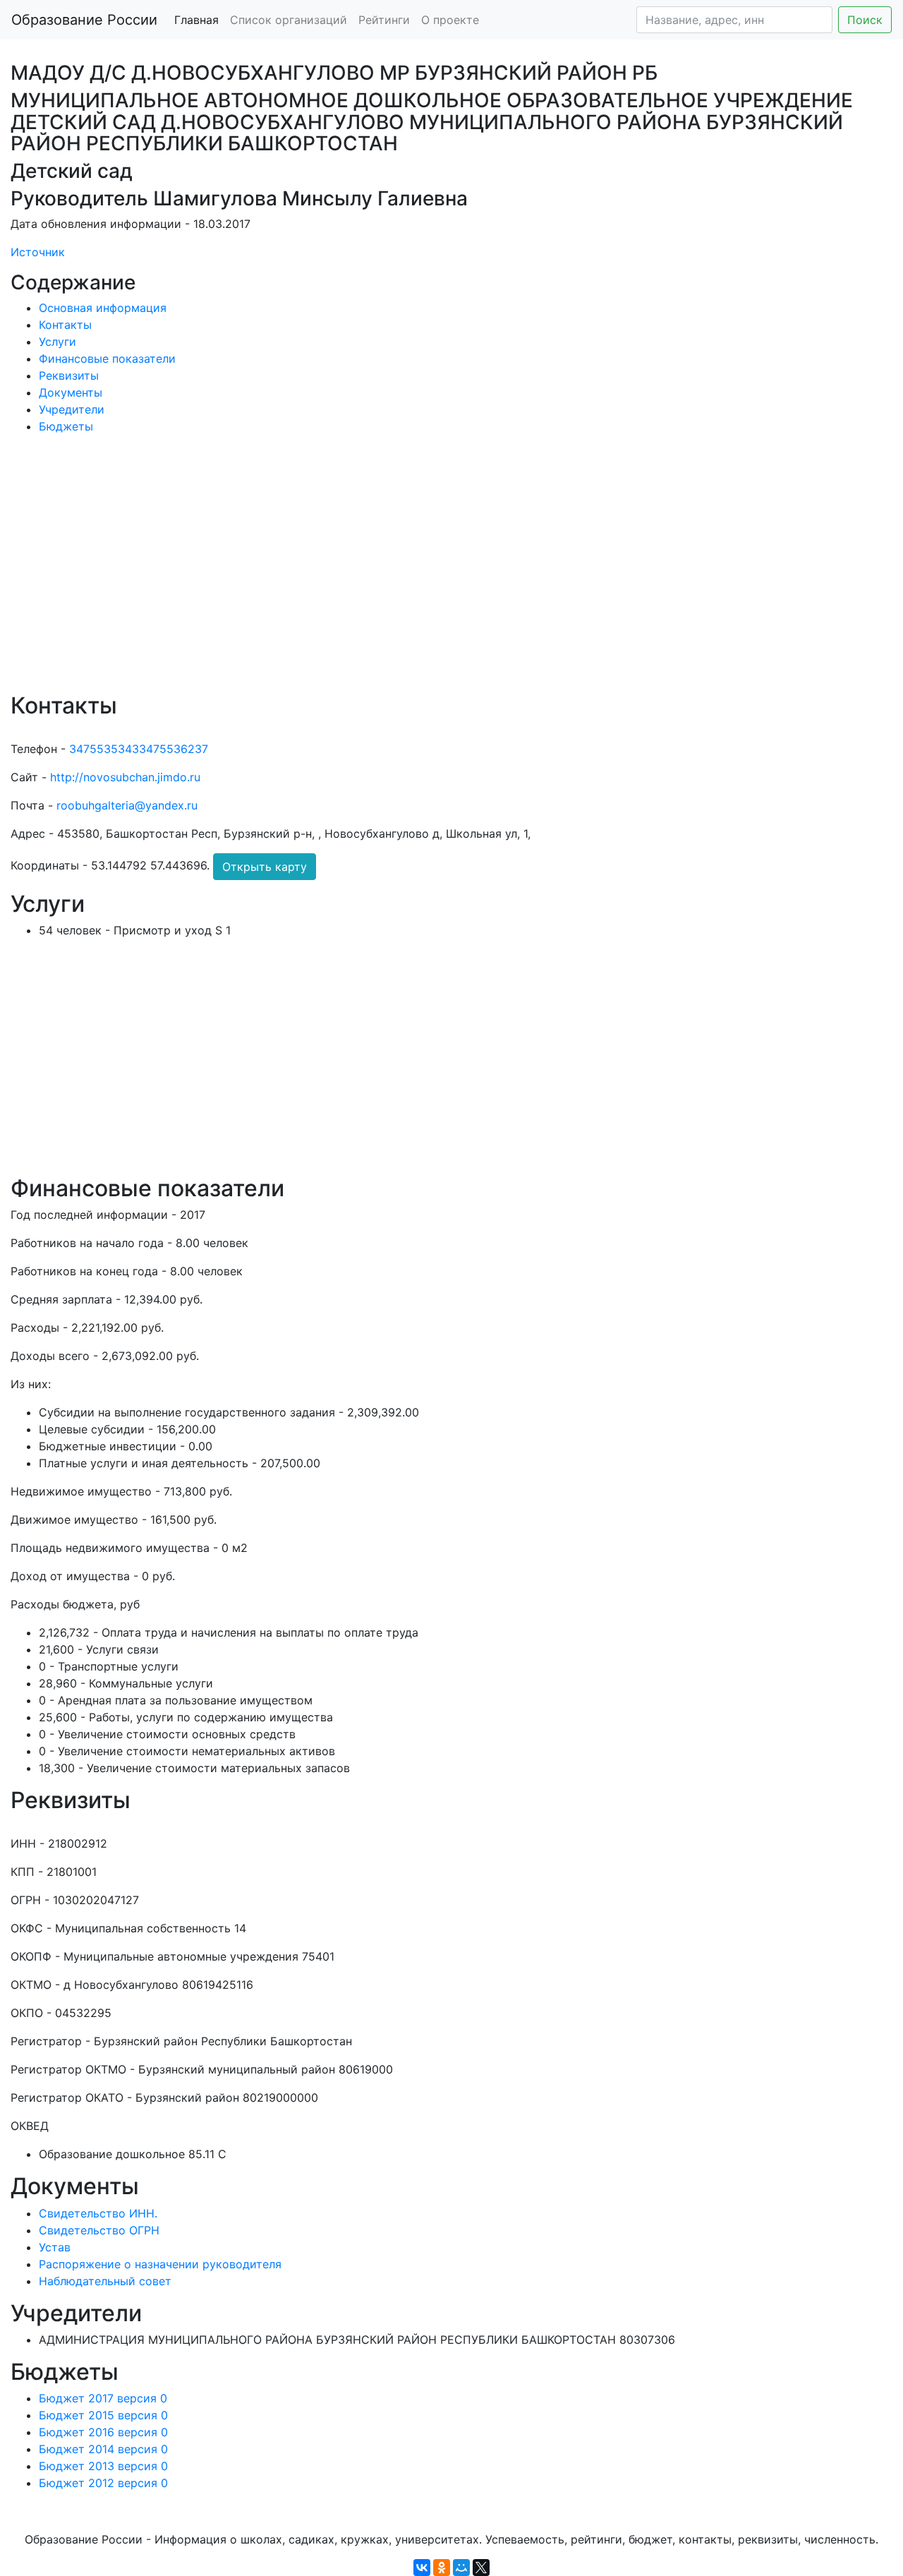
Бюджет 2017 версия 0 (103, 2398)
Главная (196, 20)
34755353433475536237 (139, 749)
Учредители (72, 409)
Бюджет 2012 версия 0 (103, 2483)
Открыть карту (265, 867)
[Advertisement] (434, 573)
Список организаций (289, 20)
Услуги (57, 342)
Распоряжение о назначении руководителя (160, 2264)
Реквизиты (69, 375)
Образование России (84, 20)
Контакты (65, 325)
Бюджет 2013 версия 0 (103, 2466)
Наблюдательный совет (105, 2281)
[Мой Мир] (461, 2568)
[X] (481, 2568)
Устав (55, 2247)
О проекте (450, 20)
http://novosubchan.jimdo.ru (125, 777)
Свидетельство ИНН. (98, 2213)
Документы (71, 392)
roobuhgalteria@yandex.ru (127, 805)
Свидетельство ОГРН (99, 2230)
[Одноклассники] (442, 2568)
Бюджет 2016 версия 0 (103, 2432)
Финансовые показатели (107, 359)
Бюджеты (66, 426)
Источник (38, 252)
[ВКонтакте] (422, 2568)
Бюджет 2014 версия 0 (103, 2449)
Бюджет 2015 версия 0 (103, 2415)
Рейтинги (384, 20)
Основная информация (103, 308)
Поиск (865, 20)
